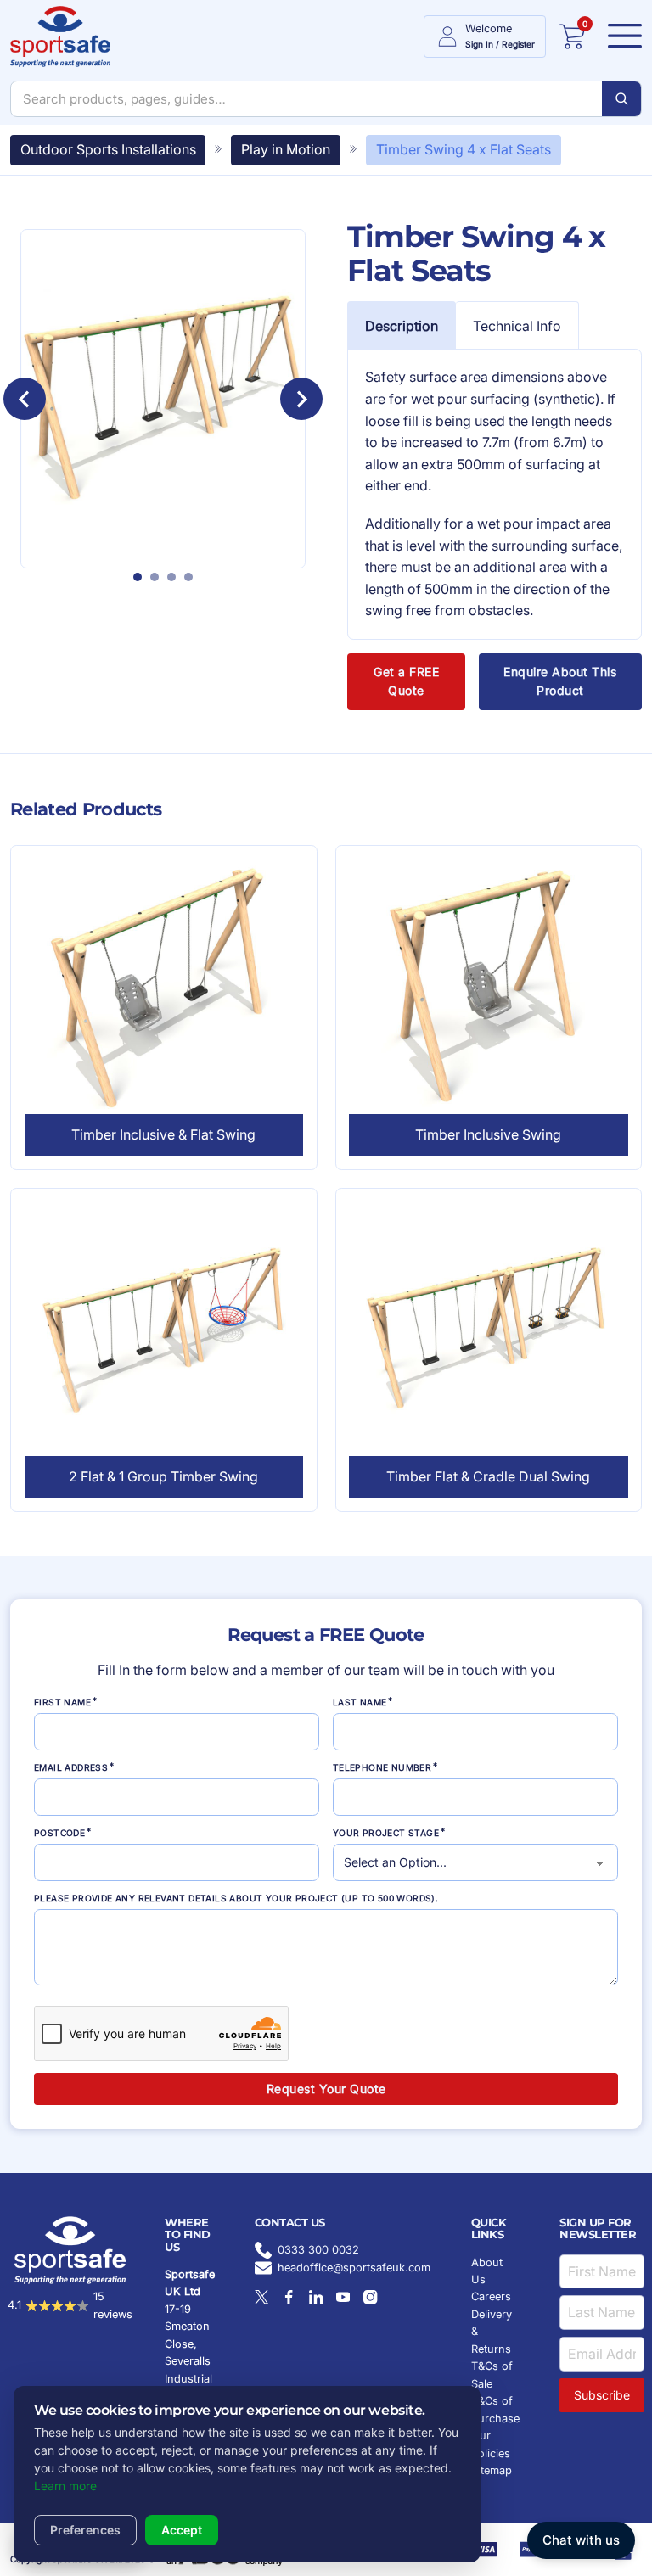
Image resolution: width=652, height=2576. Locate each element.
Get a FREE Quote (406, 681)
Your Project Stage (386, 1833)
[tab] (138, 577)
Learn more (65, 2486)
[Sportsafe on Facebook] (289, 2297)
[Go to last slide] (25, 399)
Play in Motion (286, 149)
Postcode (59, 1833)
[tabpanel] (495, 494)
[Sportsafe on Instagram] (370, 2297)
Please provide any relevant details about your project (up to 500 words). (236, 1898)
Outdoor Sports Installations (108, 149)
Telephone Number (382, 1767)
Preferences (85, 2530)
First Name (62, 1702)
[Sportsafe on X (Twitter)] (261, 2297)
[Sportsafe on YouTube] (343, 2297)
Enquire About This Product (560, 681)
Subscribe (602, 2395)
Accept (182, 2530)
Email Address (71, 1767)
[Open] (620, 36)
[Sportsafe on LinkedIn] (316, 2297)
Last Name (360, 1702)
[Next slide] (301, 399)
